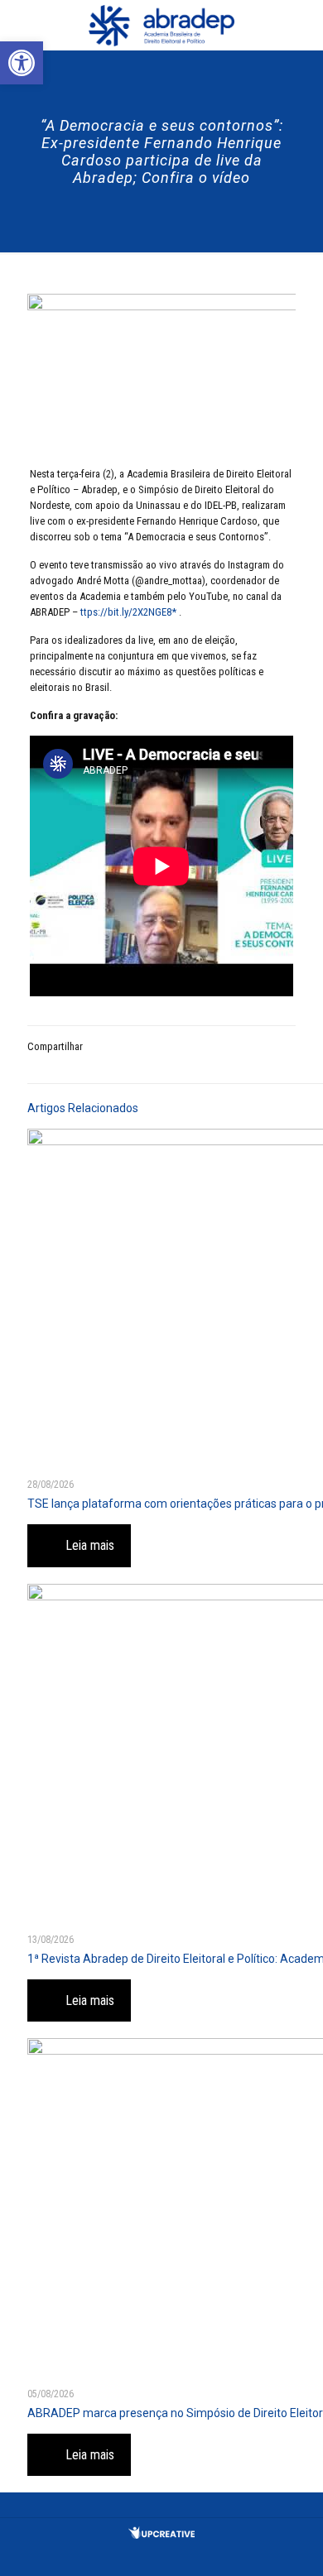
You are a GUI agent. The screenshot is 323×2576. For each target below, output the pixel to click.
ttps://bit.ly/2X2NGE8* (130, 612)
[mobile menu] (301, 25)
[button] (22, 63)
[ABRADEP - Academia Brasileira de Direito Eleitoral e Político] (161, 25)
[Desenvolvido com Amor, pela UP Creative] (161, 2535)
